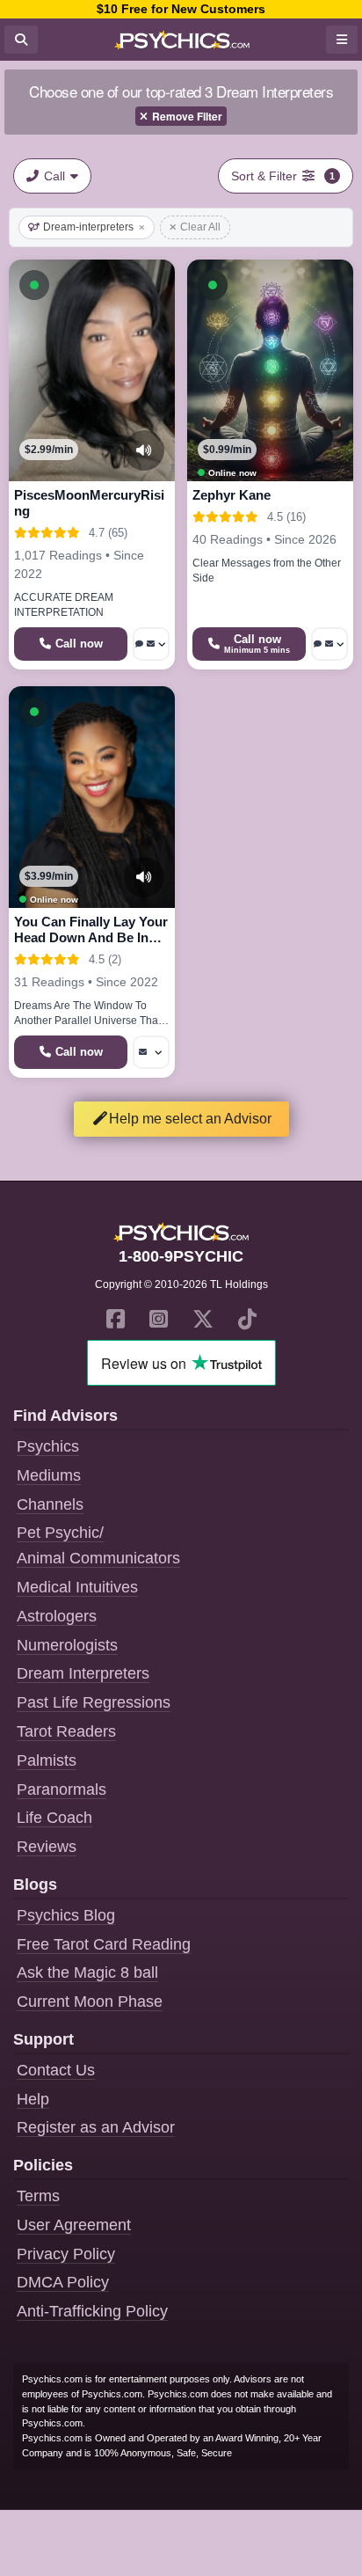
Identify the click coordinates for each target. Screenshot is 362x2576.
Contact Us (56, 2070)
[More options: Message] (151, 1052)
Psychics (48, 1446)
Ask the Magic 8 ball (87, 1972)
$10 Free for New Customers (181, 9)
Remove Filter (187, 116)
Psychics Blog (66, 1915)
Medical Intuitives (77, 1587)
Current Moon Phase (90, 2002)
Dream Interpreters (83, 1673)
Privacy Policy (66, 2254)
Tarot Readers (66, 1731)
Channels (50, 1504)
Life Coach (54, 1818)
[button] (34, 285)
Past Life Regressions (94, 1702)
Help (33, 2099)
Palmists (47, 1760)
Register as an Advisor (96, 2127)
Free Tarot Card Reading (104, 1944)
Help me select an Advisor (190, 1119)
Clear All (200, 227)
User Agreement (74, 2225)
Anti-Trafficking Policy (92, 2311)
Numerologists (67, 1645)
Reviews (47, 1847)
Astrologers (57, 1616)
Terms (38, 2196)
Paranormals (62, 1789)
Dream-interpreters (88, 227)
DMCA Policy (63, 2282)
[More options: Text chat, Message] (151, 644)
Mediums (49, 1475)
